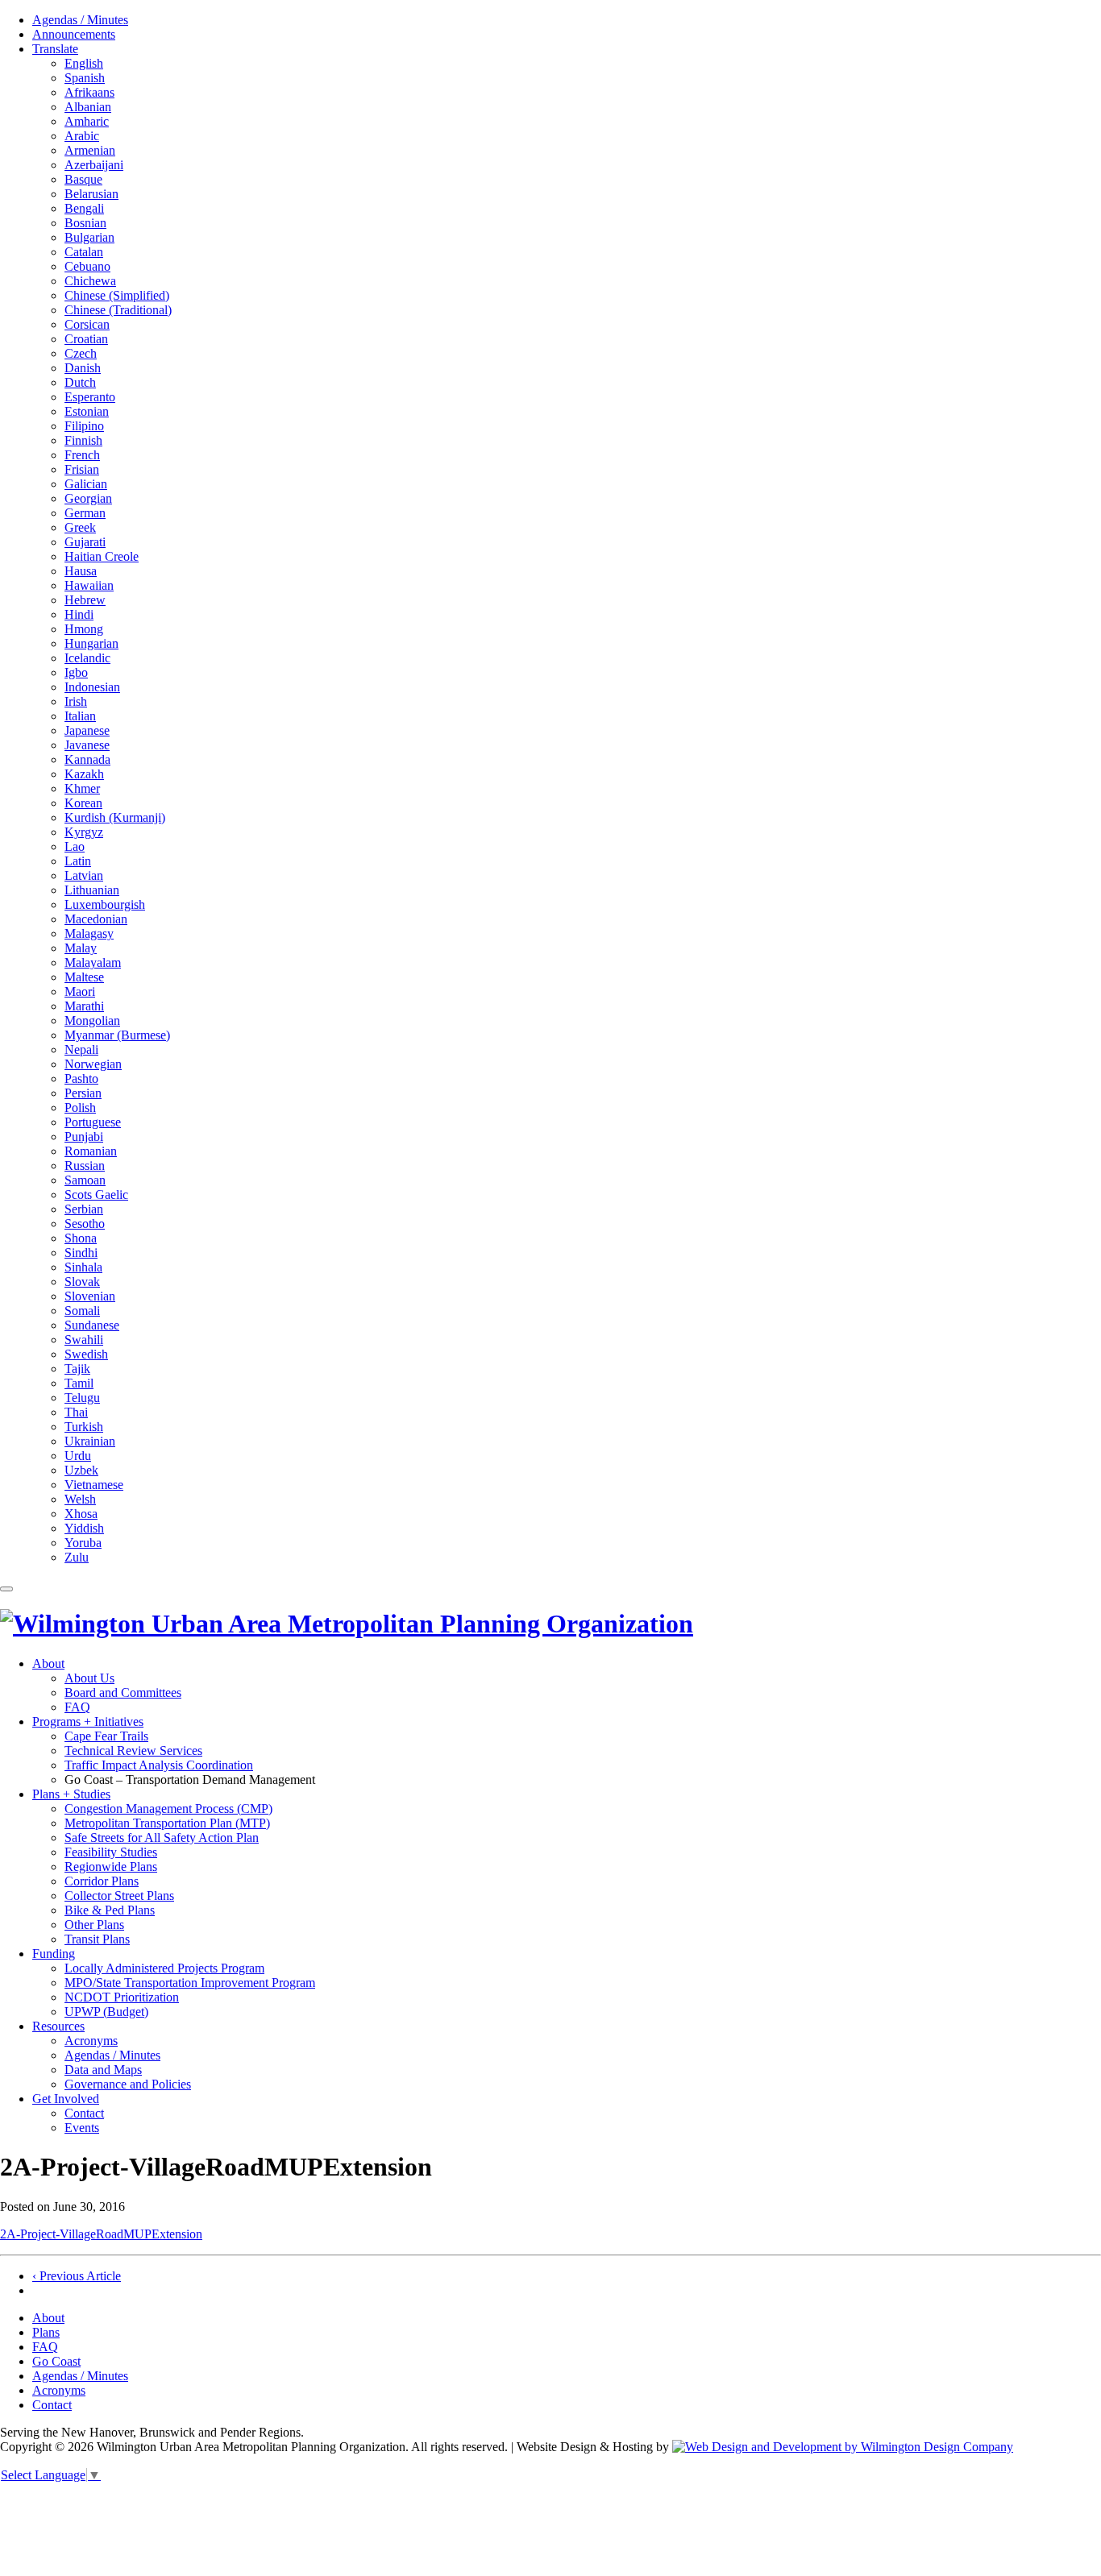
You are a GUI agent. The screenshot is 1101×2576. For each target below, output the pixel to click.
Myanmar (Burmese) (117, 1035)
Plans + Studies (71, 1794)
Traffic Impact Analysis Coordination (159, 1765)
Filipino (84, 426)
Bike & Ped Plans (110, 1910)
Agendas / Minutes (80, 20)
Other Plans (94, 1925)
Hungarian (91, 643)
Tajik (77, 1369)
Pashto (81, 1079)
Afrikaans (89, 92)
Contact (84, 2113)
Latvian (84, 875)
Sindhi (81, 1253)
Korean (83, 803)
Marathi (84, 1006)
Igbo (76, 672)
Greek (80, 527)
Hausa (81, 571)
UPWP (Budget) (106, 2012)
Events (82, 2128)
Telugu (82, 1398)
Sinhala (83, 1267)
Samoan (85, 1180)
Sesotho (85, 1224)
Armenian (90, 150)
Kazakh (84, 774)
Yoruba (83, 1543)
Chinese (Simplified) (117, 295)
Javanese (87, 745)
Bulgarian (89, 237)
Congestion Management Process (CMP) (168, 1809)
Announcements (74, 34)
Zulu (77, 1557)
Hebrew (85, 600)
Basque (83, 179)
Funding (54, 1954)
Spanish (85, 78)
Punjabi (84, 1137)
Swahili (84, 1340)
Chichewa (90, 281)
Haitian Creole (102, 556)
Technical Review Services (133, 1751)
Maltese (84, 977)
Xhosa (81, 1514)
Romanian (91, 1151)
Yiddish (84, 1528)
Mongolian (92, 1020)
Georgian (88, 498)
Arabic (82, 136)
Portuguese (93, 1122)
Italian (80, 716)
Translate (55, 49)
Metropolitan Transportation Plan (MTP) (167, 1823)
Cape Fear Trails (106, 1736)
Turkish (84, 1427)
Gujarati (85, 542)
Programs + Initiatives (88, 1721)
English (84, 63)
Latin (78, 861)
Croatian (86, 339)
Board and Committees (123, 1692)
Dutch (80, 382)
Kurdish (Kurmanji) (115, 817)
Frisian (82, 469)
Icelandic (87, 658)
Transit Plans (97, 1939)
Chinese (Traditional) (118, 310)
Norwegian (93, 1064)
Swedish (86, 1354)
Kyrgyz (84, 832)
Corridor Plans (102, 1881)
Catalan (84, 252)
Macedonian (96, 919)
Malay (81, 948)
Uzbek (81, 1470)
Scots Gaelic (96, 1195)
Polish (80, 1108)
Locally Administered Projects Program (164, 1968)
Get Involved (66, 2099)
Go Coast (56, 2361)
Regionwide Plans (111, 1867)
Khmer (82, 788)
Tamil (79, 1383)
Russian (85, 1166)
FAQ (77, 1707)
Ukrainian (90, 1441)
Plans (46, 2332)
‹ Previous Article (77, 2276)
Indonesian (92, 687)
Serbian (84, 1209)
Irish (76, 701)
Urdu (78, 1456)
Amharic (87, 121)
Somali (82, 1311)
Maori (80, 991)
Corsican (87, 324)
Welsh (80, 1499)
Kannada (87, 759)
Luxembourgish (105, 904)
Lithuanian (92, 890)
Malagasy (89, 933)
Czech (81, 353)
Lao (75, 846)
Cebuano (87, 266)
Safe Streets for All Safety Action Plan (162, 1838)
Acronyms (91, 2041)
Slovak (82, 1282)
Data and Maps (103, 2070)
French (82, 455)
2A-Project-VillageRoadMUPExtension (101, 2234)
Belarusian (91, 194)
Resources (58, 2026)
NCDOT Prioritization (122, 1997)
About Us (89, 1678)
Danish (83, 368)
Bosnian (85, 223)
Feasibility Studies (111, 1852)
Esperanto (90, 397)
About (48, 1663)
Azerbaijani (94, 165)
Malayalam (93, 962)
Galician (86, 484)
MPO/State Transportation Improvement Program (190, 1983)
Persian (83, 1093)
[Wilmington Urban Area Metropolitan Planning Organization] (347, 1624)
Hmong (84, 629)
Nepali (81, 1049)
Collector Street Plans (119, 1896)
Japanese (87, 730)
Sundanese (92, 1325)
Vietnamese (94, 1485)
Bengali (84, 208)
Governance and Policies (128, 2084)
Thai (76, 1412)
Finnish (83, 440)
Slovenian (90, 1296)
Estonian (87, 411)
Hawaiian (89, 585)
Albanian (88, 107)
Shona (81, 1238)
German (85, 513)
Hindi (79, 614)
